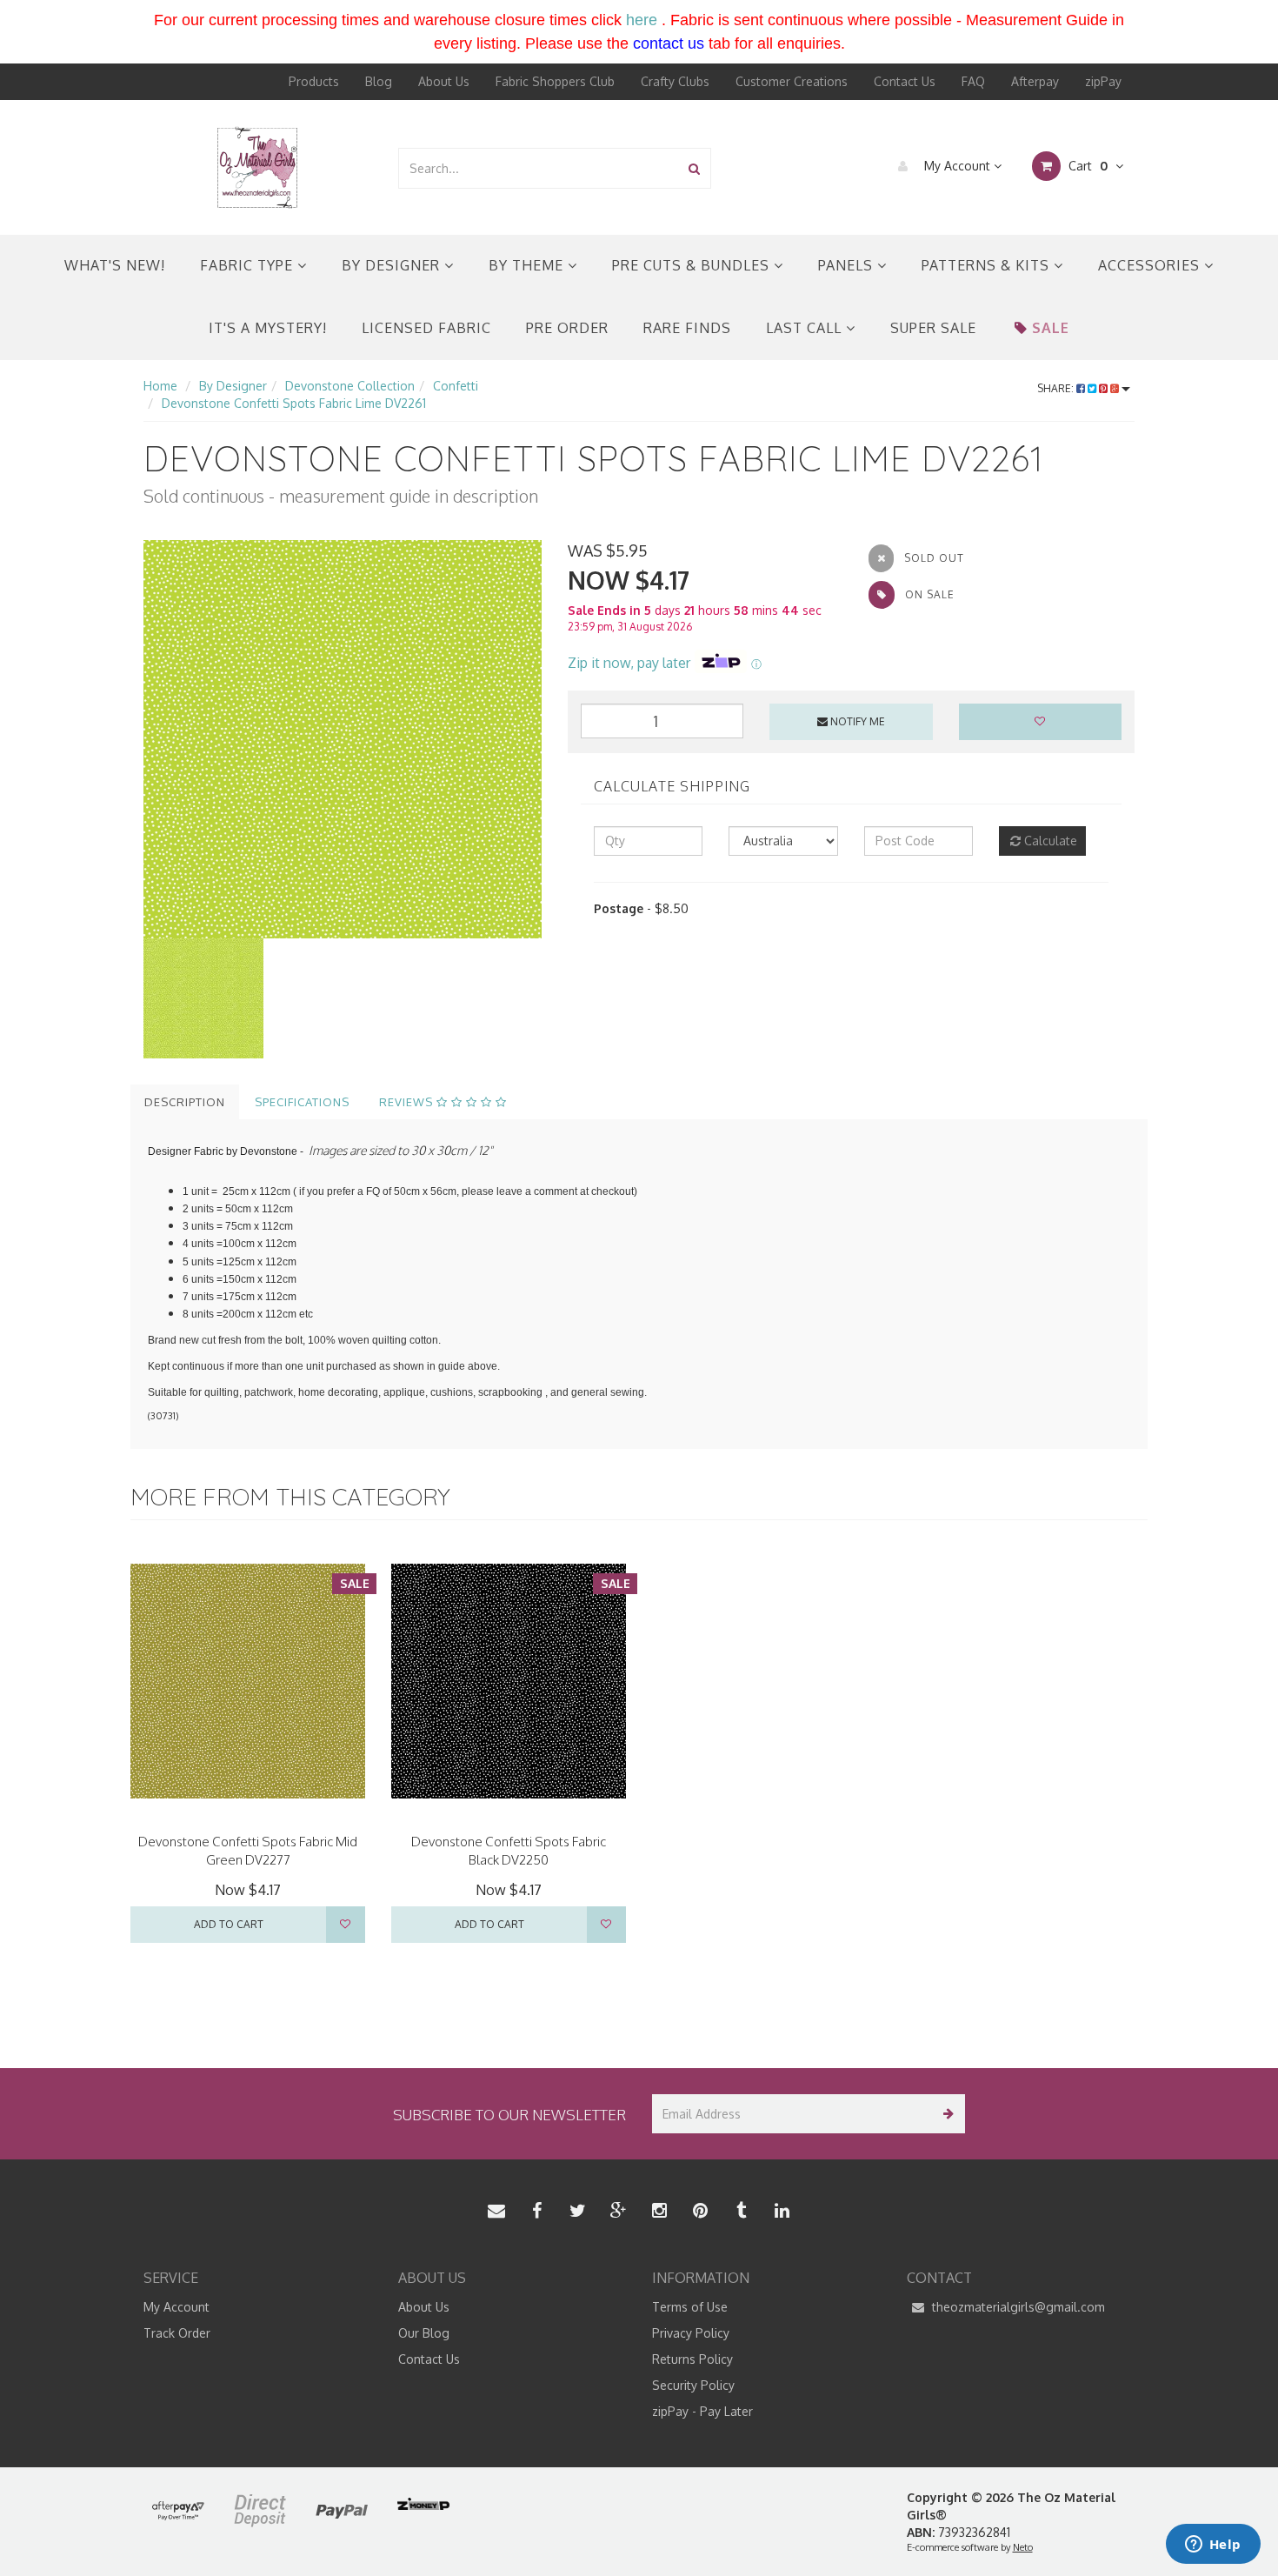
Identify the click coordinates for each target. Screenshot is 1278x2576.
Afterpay (1035, 81)
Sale (1051, 328)
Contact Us (905, 81)
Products (314, 81)
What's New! (115, 265)
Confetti (456, 386)
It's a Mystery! (268, 328)
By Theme (528, 265)
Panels (848, 265)
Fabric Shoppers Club (555, 81)
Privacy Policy (691, 2333)
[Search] (694, 168)
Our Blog (424, 2333)
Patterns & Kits (988, 265)
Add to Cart (229, 1924)
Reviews (408, 1102)
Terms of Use (690, 2307)
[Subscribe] (945, 2114)
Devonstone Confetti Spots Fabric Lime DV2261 (294, 403)
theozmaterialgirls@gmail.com (1017, 2307)
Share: (1057, 388)
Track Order (177, 2333)
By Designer (393, 265)
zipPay (1103, 81)
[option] (343, 739)
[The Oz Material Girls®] (257, 167)
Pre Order (567, 328)
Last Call (806, 328)
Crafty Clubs (675, 81)
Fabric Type (249, 265)
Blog (379, 81)
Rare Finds (687, 328)
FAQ (973, 81)
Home (160, 386)
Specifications (302, 1102)
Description (185, 1102)
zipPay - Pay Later (702, 2411)
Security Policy (693, 2385)
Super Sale (933, 328)
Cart (1086, 166)
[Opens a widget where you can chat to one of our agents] (1213, 2546)
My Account (957, 166)
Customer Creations (792, 81)
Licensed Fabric (426, 328)
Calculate (1049, 841)
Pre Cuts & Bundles (693, 265)
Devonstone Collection (350, 386)
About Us (444, 81)
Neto (1023, 2547)
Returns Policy (692, 2359)
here (642, 20)
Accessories (1151, 265)
